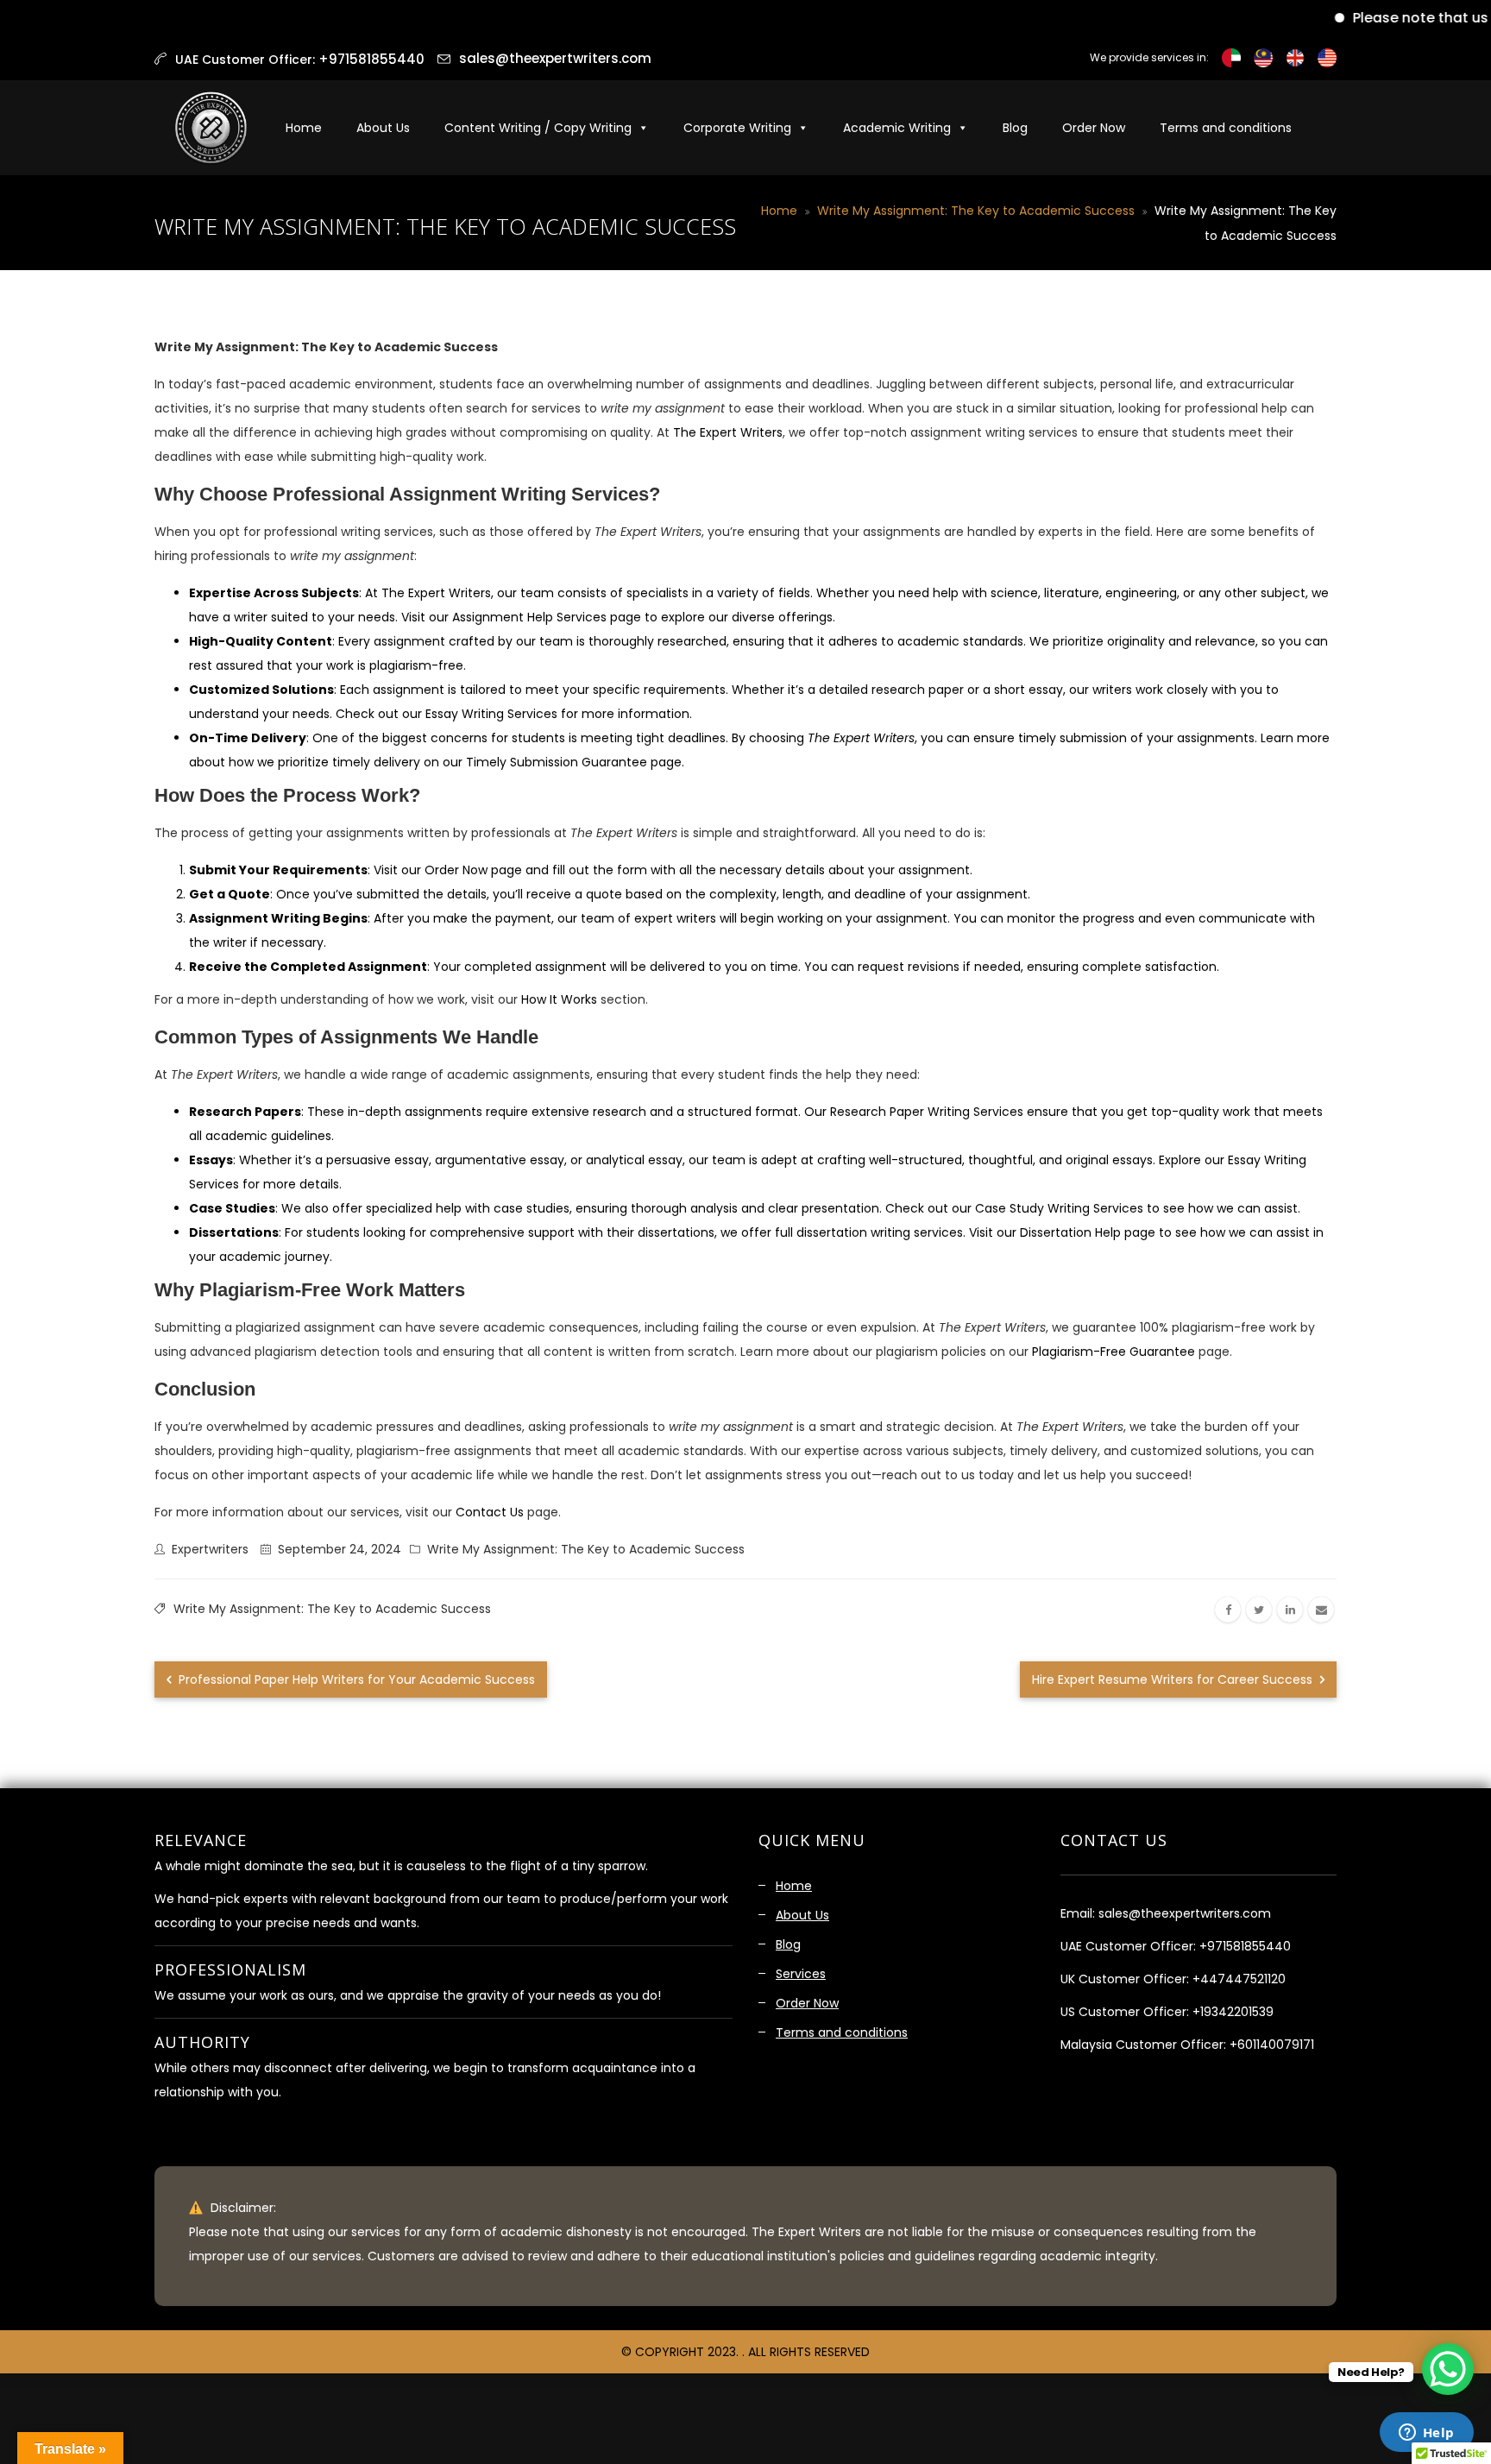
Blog (1015, 128)
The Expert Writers (728, 432)
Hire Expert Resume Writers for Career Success (1174, 1679)
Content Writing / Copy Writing (538, 128)
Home (304, 128)
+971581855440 (1245, 1946)
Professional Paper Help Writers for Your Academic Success (355, 1679)
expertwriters (210, 1549)
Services (801, 1974)
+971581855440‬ (371, 59)
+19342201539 (1233, 2012)
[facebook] (1228, 1610)
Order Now (1094, 128)
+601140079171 (1272, 2045)
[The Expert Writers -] (211, 128)
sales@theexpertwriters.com (555, 58)
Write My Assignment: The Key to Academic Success (976, 211)
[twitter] (1259, 1610)
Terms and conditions (1226, 128)
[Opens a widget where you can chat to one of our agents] (1426, 2434)
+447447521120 (1239, 1979)
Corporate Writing (737, 128)
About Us (383, 128)
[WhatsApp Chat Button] (1448, 2369)
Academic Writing (897, 128)
